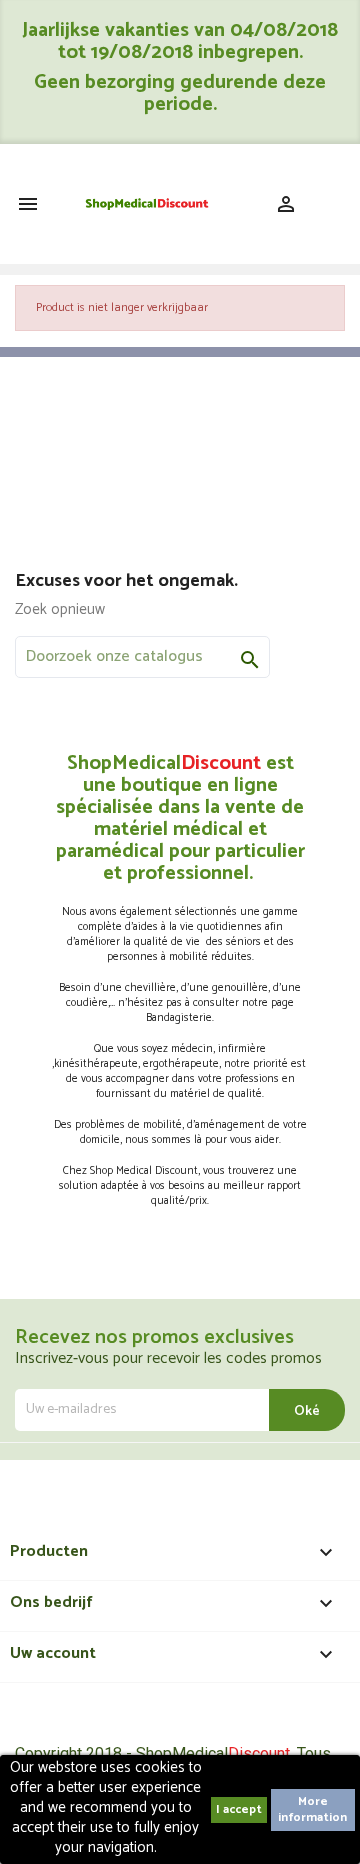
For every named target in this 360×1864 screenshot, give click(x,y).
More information (312, 1809)
